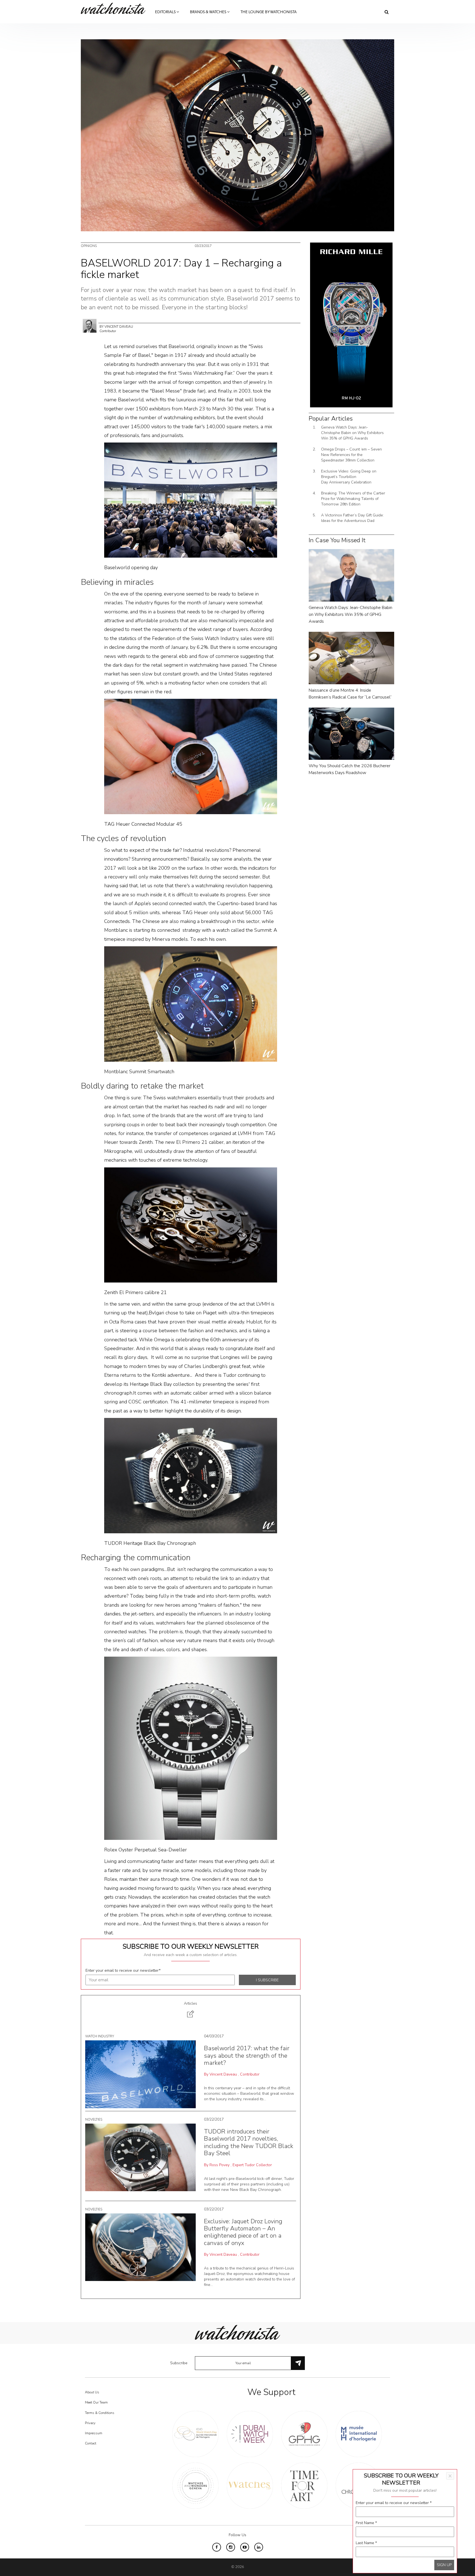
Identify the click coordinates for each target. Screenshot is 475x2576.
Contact (91, 2443)
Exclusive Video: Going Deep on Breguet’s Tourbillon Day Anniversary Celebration (349, 477)
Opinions (89, 246)
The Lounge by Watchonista (269, 12)
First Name (366, 2523)
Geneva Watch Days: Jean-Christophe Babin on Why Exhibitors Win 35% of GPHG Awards (352, 433)
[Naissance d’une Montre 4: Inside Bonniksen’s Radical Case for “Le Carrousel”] (351, 658)
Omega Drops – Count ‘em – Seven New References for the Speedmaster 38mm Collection (351, 455)
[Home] (115, 8)
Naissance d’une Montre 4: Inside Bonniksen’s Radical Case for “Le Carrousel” (350, 694)
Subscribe (179, 2363)
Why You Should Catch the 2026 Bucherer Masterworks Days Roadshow (350, 769)
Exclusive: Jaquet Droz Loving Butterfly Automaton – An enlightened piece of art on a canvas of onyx (243, 2232)
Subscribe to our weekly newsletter (191, 1946)
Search (387, 12)
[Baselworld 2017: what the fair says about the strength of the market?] (140, 2074)
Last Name (366, 2543)
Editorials (166, 12)
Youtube (245, 2547)
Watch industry (100, 2036)
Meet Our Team (96, 2402)
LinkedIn (259, 2547)
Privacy (90, 2423)
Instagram (231, 2547)
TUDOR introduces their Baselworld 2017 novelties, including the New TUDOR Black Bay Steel (249, 2142)
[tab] (191, 2010)
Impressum (94, 2433)
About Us (92, 2392)
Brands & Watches (208, 12)
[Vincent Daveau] (90, 326)
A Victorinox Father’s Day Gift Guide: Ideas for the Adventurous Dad (352, 518)
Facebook (217, 2547)
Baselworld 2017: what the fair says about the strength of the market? (247, 2056)
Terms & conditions (100, 2413)
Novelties (94, 2119)
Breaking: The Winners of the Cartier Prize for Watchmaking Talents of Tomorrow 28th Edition (353, 499)
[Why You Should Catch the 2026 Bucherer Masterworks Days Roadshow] (351, 733)
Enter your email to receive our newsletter (123, 1970)
